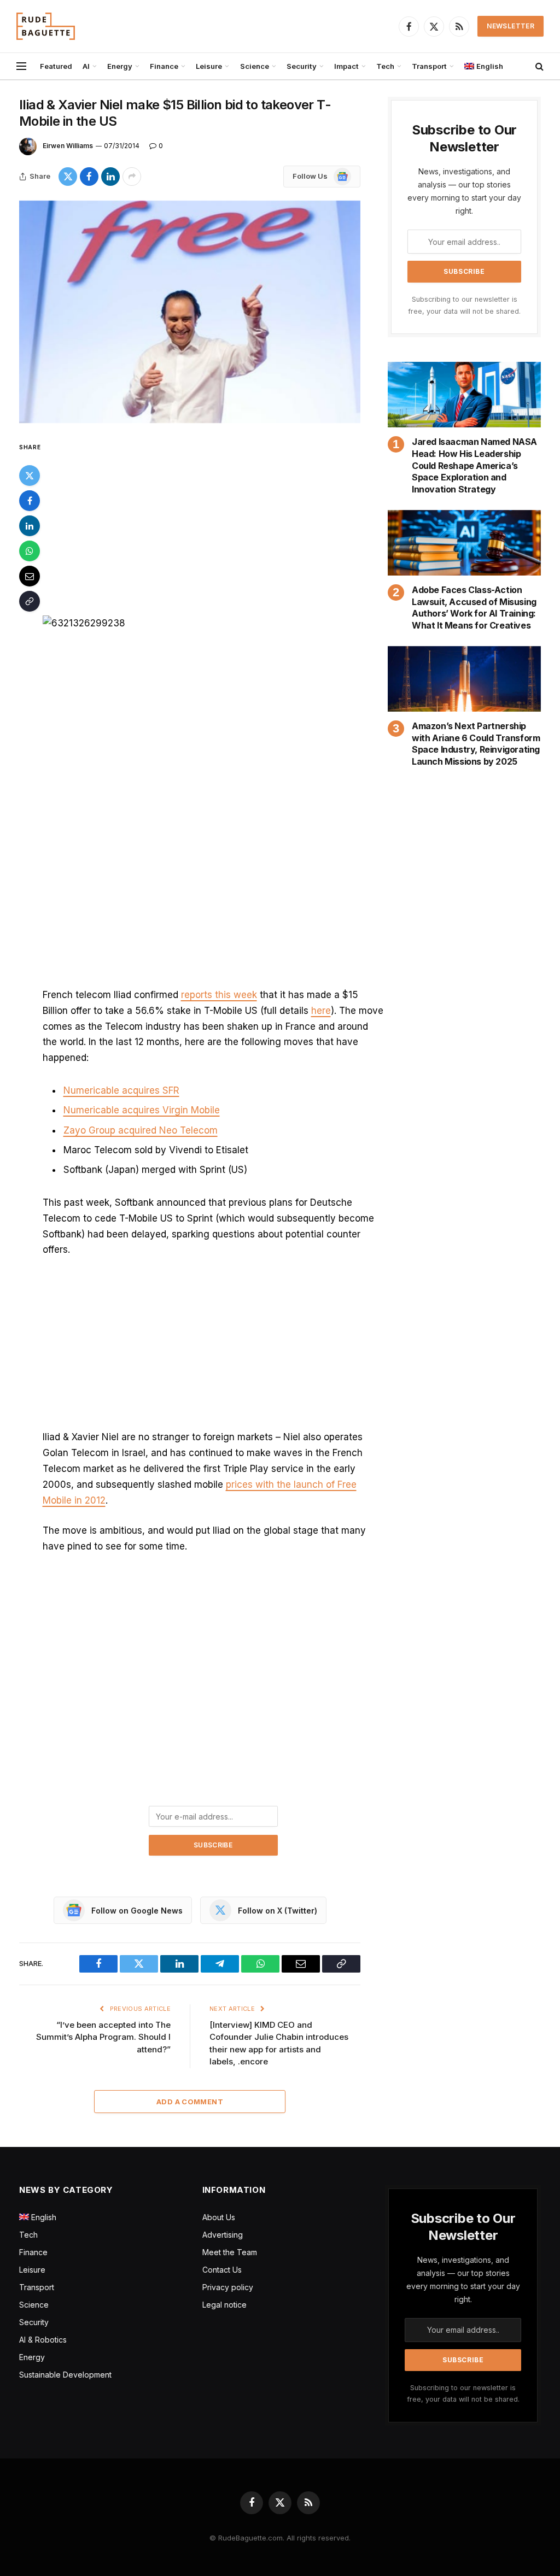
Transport (429, 66)
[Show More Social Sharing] (132, 177)
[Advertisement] (213, 521)
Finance (164, 66)
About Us (219, 2217)
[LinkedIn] (30, 526)
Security (302, 66)
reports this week (219, 995)
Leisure (209, 66)
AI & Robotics (43, 2340)
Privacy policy (228, 2287)
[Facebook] (30, 501)
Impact (346, 66)
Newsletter (511, 26)
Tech (385, 66)
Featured (56, 66)
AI (86, 66)
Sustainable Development (65, 2375)
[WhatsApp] (30, 551)
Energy (120, 66)
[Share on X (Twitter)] (68, 177)
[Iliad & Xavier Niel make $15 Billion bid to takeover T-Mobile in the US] (190, 312)
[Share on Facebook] (89, 177)
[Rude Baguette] (46, 26)
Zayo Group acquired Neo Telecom (141, 1130)
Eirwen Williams (68, 146)
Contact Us (222, 2270)
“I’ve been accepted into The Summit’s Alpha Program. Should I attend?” (103, 2037)
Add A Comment (190, 2102)
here (321, 1011)
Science (255, 66)
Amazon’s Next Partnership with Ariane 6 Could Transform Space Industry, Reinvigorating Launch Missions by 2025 (476, 744)
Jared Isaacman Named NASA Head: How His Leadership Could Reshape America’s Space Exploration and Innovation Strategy (474, 465)
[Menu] (21, 66)
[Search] (538, 66)
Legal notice (224, 2305)
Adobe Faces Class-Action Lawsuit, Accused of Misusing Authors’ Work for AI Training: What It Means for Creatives (474, 608)
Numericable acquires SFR (121, 1090)
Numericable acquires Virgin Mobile (142, 1110)
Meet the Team (230, 2252)
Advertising (223, 2235)
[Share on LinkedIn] (110, 177)
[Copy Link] (30, 601)
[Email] (30, 576)
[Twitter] (30, 476)
